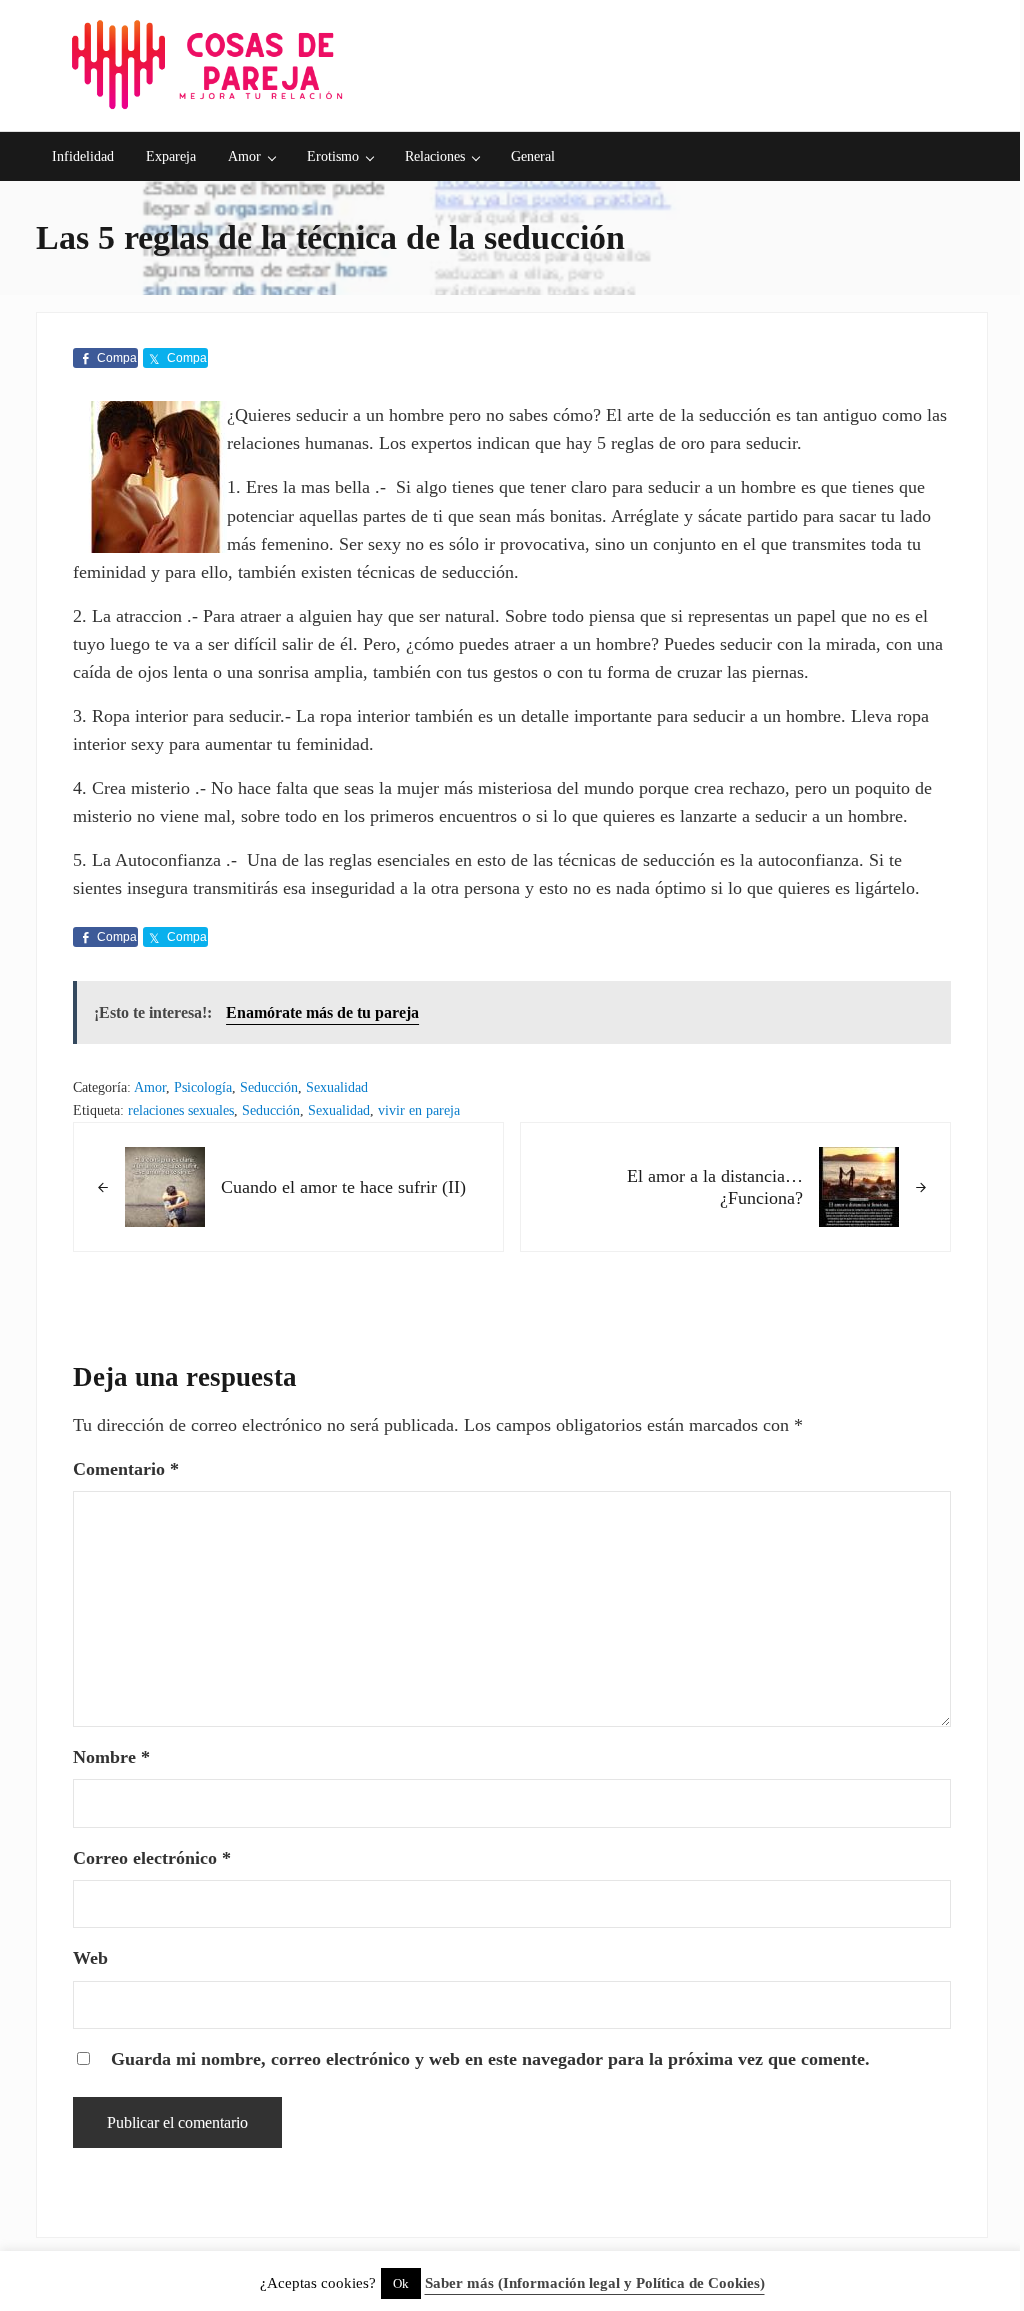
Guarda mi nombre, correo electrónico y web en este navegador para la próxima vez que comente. (490, 2059)
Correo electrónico (152, 1858)
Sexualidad (337, 1087)
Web (90, 1958)
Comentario (126, 1469)
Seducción (269, 1087)
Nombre (111, 1757)
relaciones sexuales (181, 1110)
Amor (150, 1087)
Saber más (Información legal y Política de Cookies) (595, 2283)
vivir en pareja (419, 1110)
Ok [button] (401, 2283)
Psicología (203, 1087)
